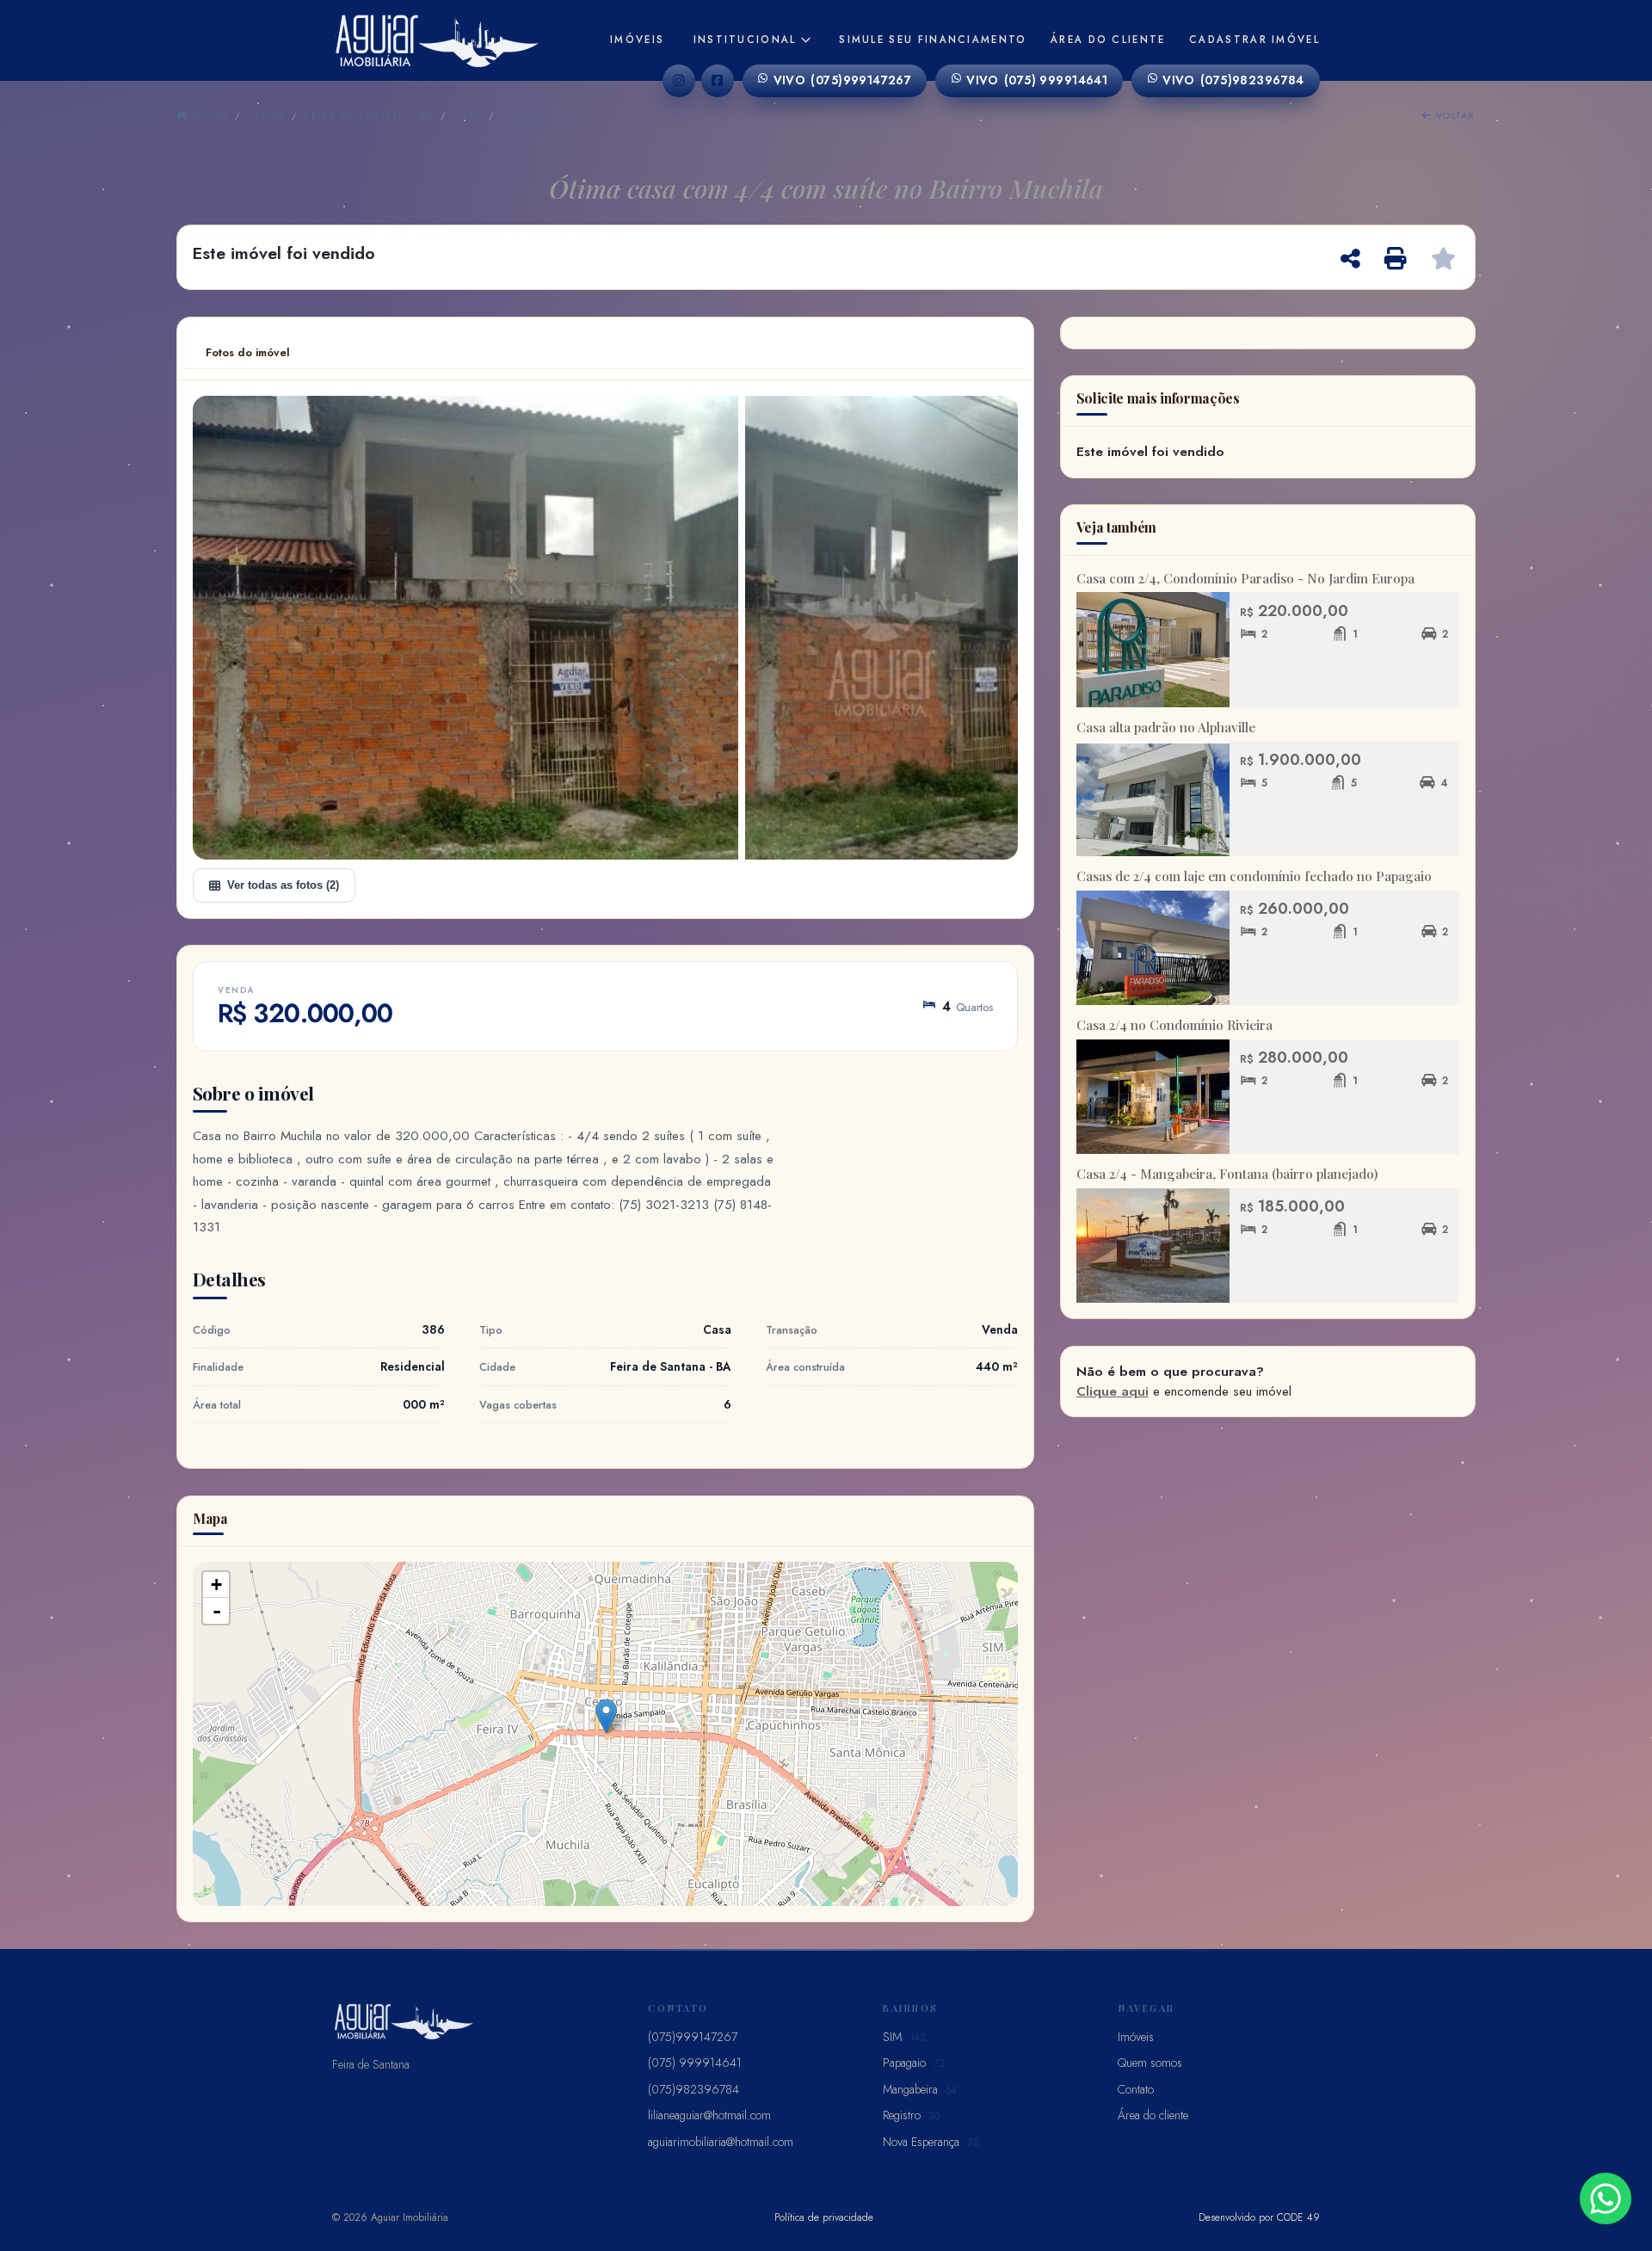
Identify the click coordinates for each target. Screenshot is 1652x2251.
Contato (1136, 2089)
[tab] (248, 353)
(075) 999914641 (1037, 80)
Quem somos (1150, 2063)
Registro (911, 2115)
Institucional (745, 40)
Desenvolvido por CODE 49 (1259, 2217)
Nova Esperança (931, 2142)
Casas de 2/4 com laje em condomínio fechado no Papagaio (1254, 876)
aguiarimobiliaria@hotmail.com (721, 2142)
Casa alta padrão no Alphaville (1166, 727)
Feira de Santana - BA (369, 115)
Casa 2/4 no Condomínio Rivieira (1174, 1025)
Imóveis (637, 40)
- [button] (217, 1611)
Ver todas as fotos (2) (283, 885)
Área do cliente (1108, 40)
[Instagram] (679, 81)
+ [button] (216, 1585)
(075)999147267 (843, 80)
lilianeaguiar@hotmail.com (709, 2115)
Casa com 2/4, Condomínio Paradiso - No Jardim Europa (1245, 578)
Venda (266, 115)
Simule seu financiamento (933, 40)
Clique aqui (1113, 1391)
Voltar (1454, 115)
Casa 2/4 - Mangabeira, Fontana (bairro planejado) (1227, 1174)
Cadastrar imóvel (1254, 40)
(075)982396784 (1233, 80)
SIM (904, 2037)
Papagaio (914, 2063)
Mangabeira (920, 2089)
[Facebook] (718, 81)
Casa (468, 115)
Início (208, 115)
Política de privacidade (824, 2217)
